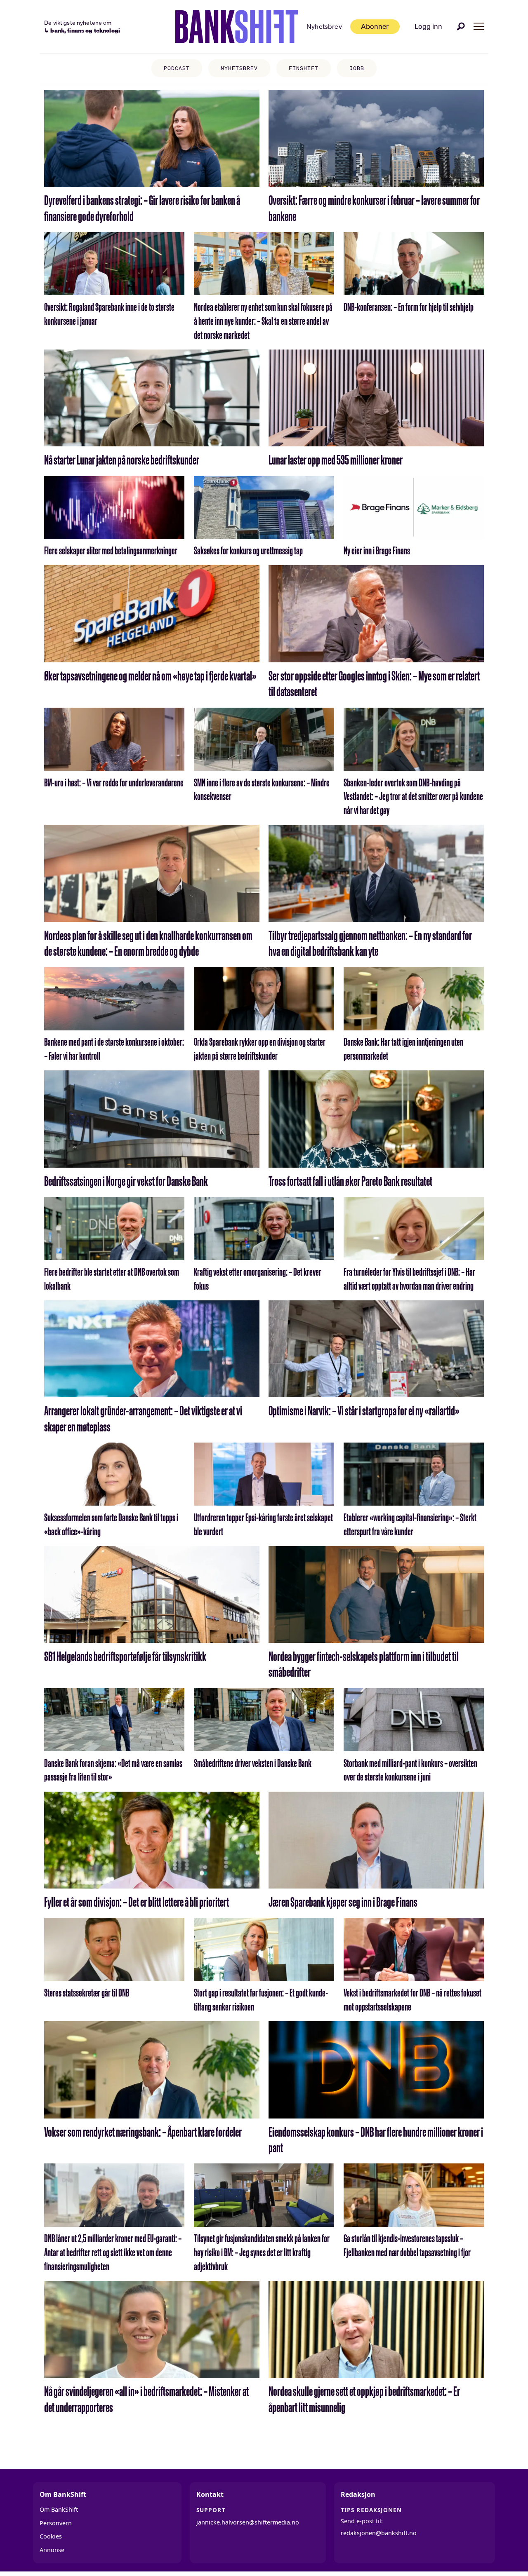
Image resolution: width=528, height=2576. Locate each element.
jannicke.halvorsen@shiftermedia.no (248, 2522)
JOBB (357, 68)
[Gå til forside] (237, 27)
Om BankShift (59, 2509)
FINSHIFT (304, 68)
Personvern (56, 2523)
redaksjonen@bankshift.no (379, 2533)
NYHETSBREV (239, 68)
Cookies (51, 2536)
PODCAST (177, 68)
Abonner (375, 26)
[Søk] (461, 26)
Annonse (52, 2550)
